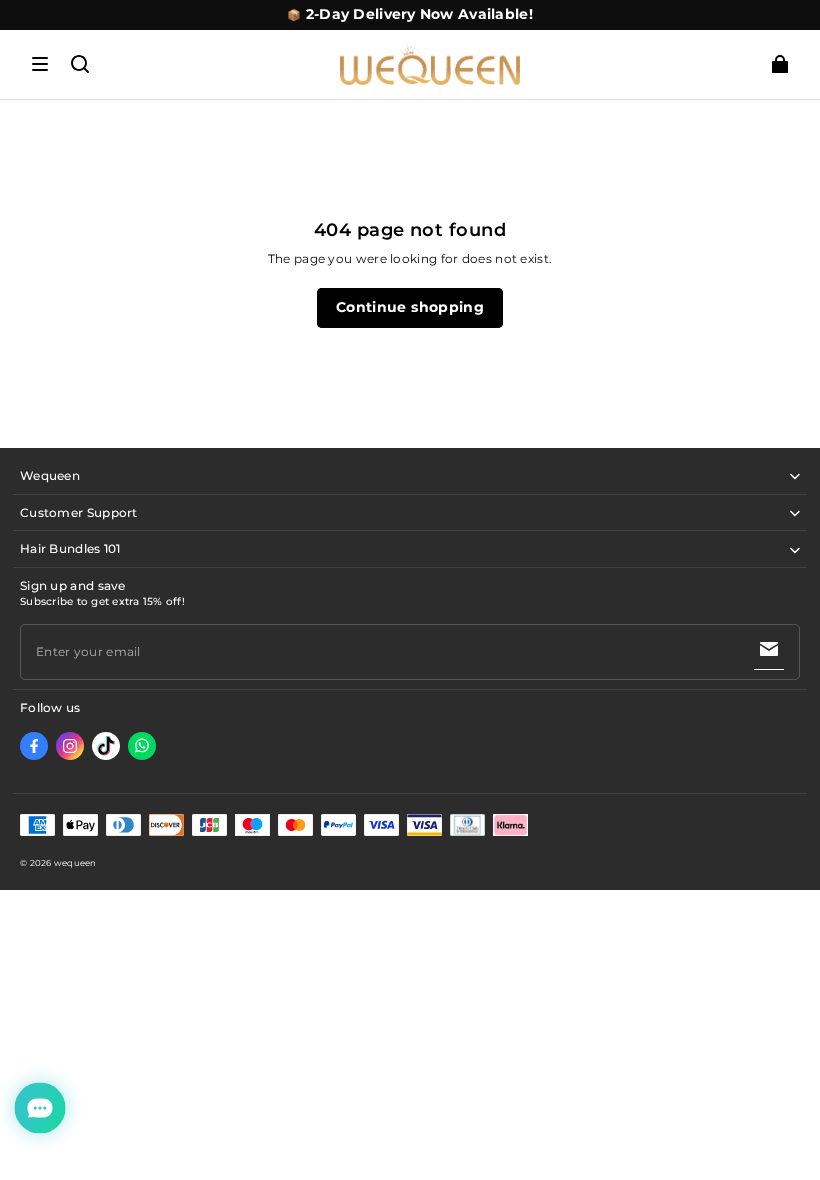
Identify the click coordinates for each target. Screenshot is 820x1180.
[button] (40, 64)
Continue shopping (410, 307)
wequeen (75, 863)
